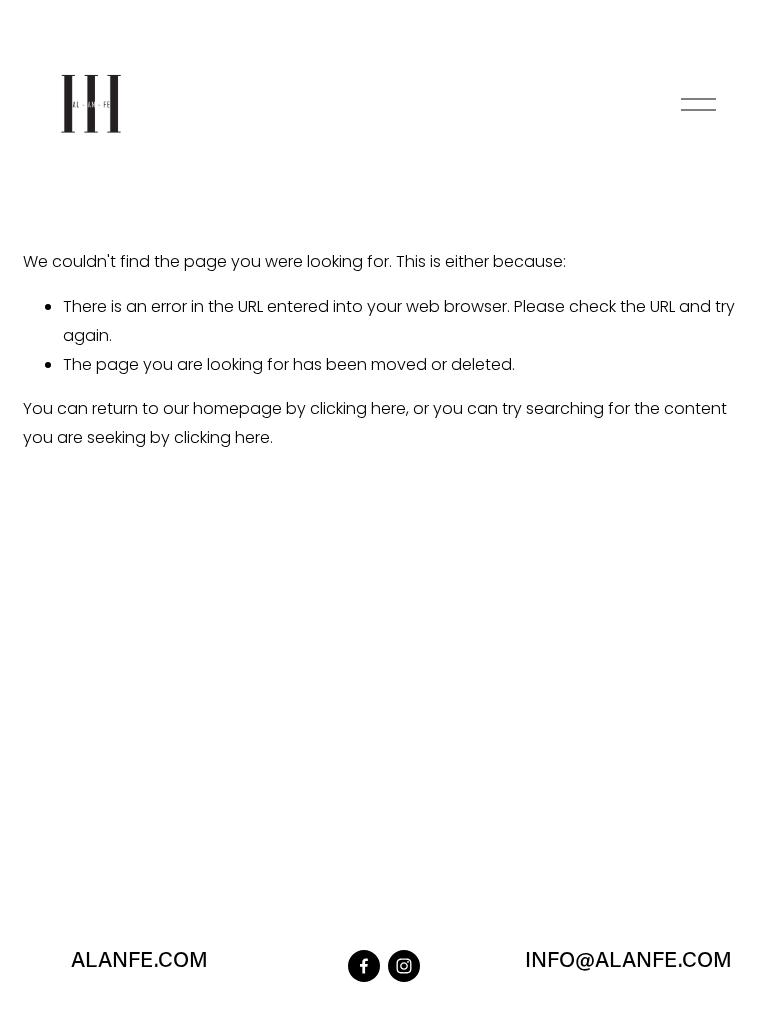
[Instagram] (404, 966)
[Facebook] (364, 966)
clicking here (358, 408)
